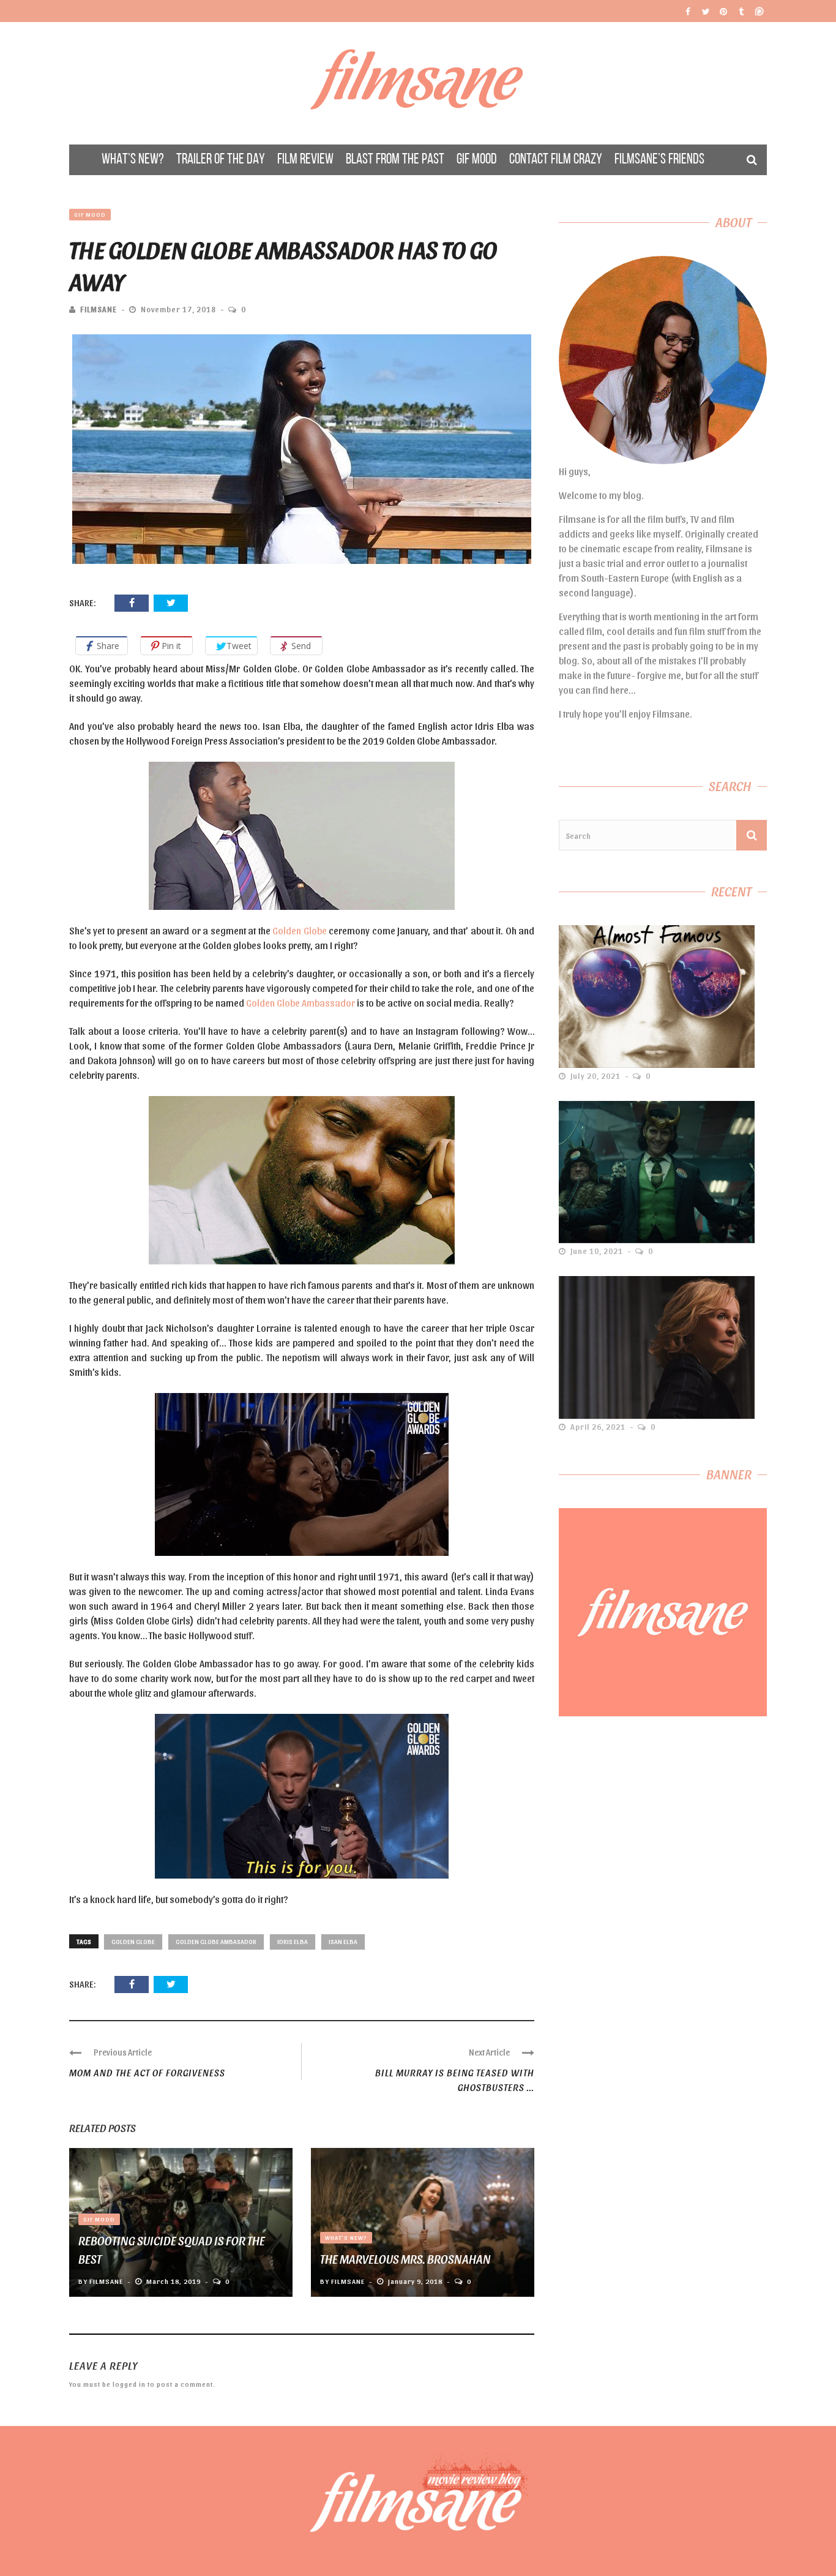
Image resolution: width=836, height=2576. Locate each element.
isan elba (343, 1941)
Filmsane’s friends (659, 160)
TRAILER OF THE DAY (221, 160)
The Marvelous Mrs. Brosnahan (405, 2259)
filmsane (99, 309)
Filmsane (418, 83)
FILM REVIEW (305, 160)
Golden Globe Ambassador (300, 1003)
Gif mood (90, 214)
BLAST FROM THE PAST (395, 160)
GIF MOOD (477, 160)
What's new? (346, 2237)
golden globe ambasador (216, 1941)
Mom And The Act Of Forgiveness (147, 2072)
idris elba (293, 1941)
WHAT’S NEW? (133, 160)
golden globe (133, 1941)
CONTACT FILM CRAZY (556, 160)
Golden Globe (299, 930)
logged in (129, 2384)
